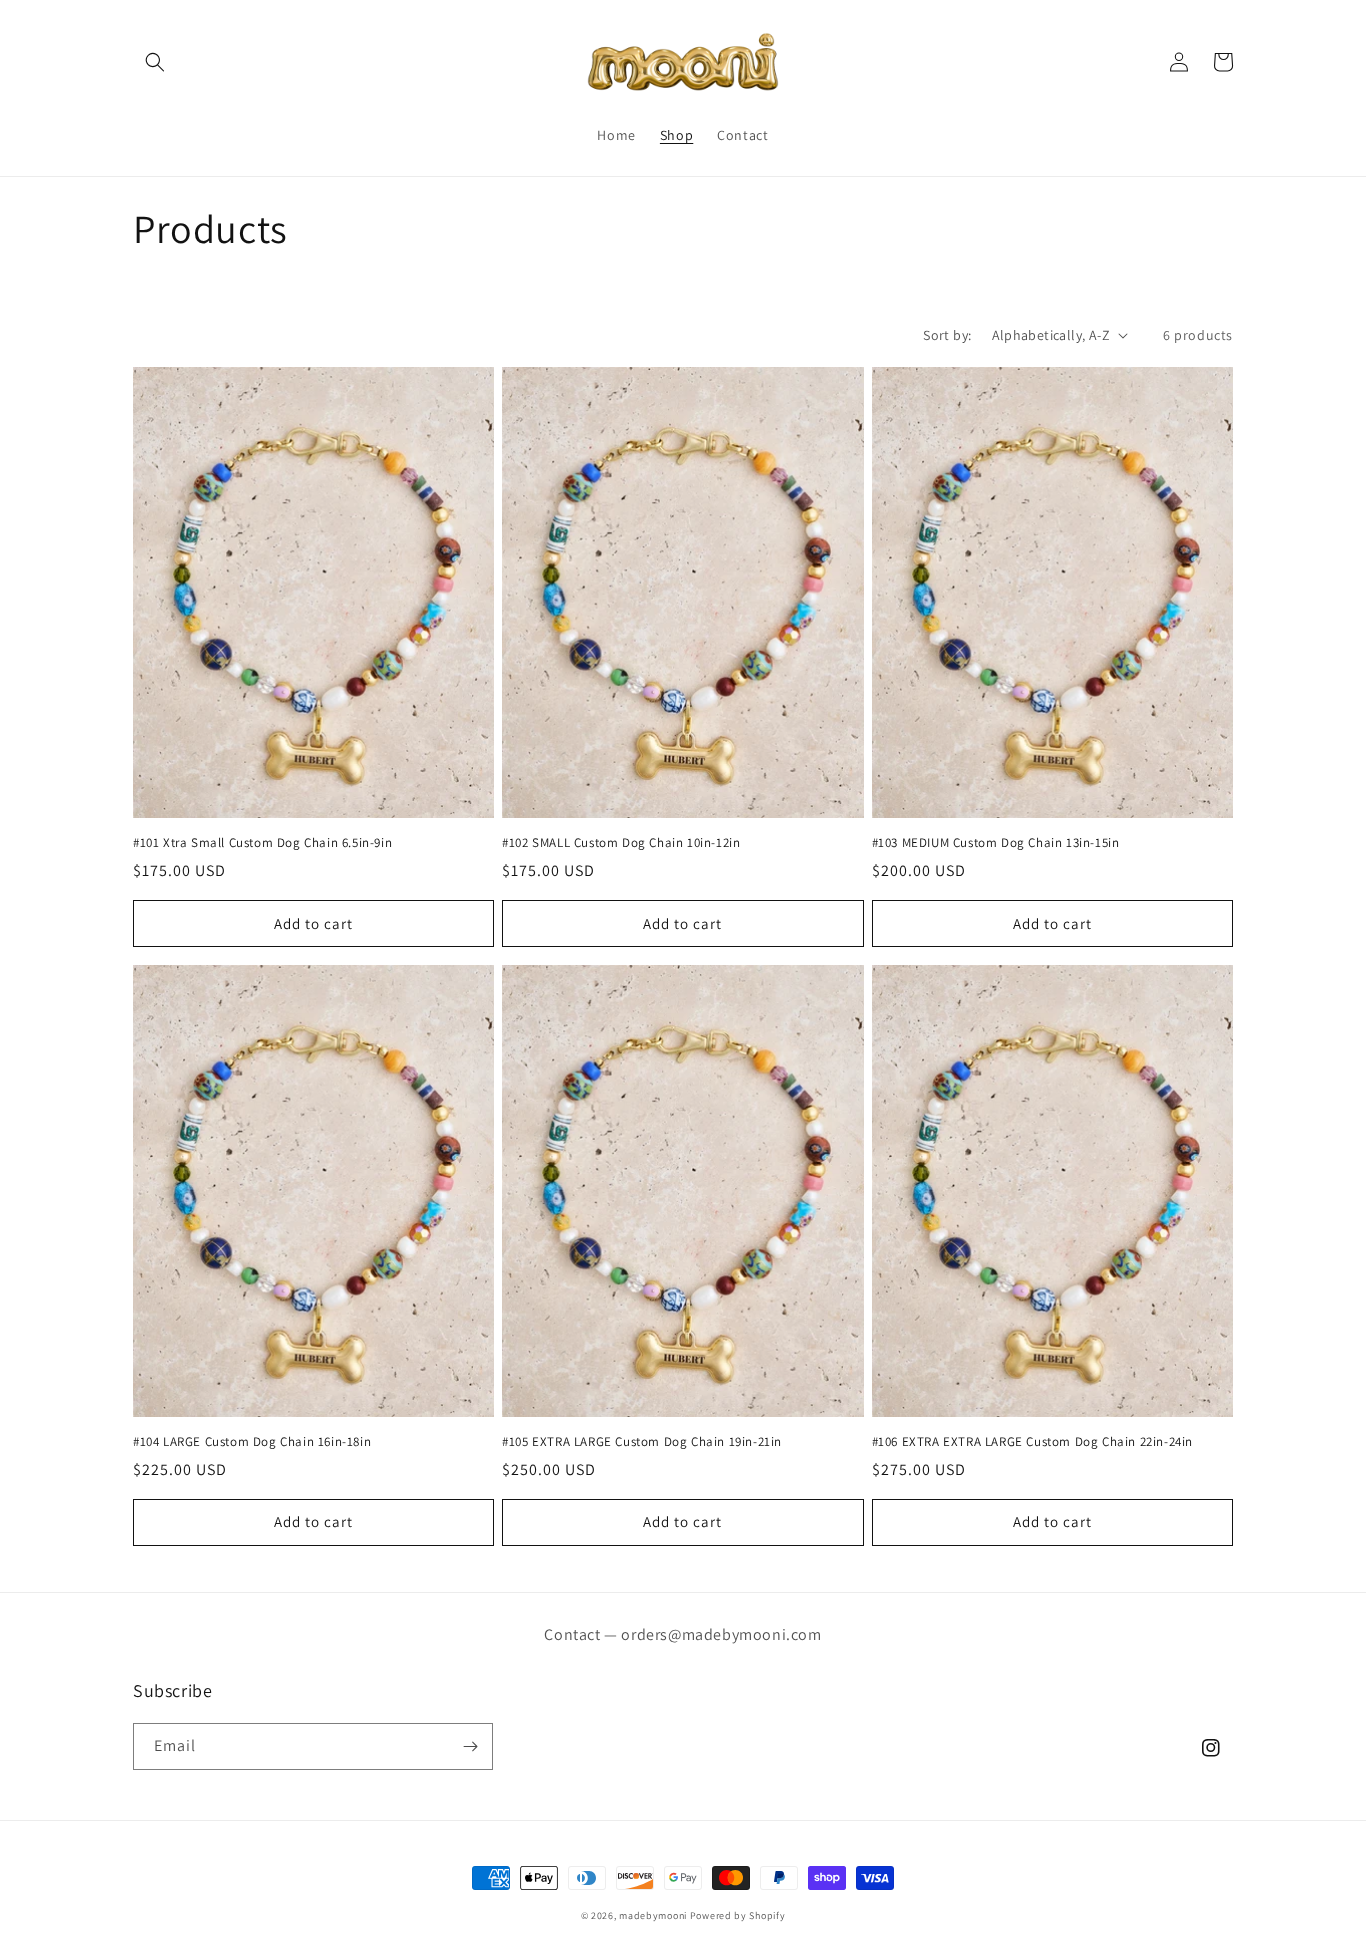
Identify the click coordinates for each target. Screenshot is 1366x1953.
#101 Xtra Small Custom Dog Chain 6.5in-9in (262, 843)
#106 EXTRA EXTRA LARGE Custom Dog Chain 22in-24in (1032, 1442)
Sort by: (947, 335)
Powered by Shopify (738, 1915)
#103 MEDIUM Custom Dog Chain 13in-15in (996, 843)
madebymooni (653, 1915)
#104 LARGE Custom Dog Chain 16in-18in (252, 1442)
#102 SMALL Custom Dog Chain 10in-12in (621, 843)
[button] (155, 62)
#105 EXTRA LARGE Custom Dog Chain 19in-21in (642, 1442)
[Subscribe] (470, 1746)
